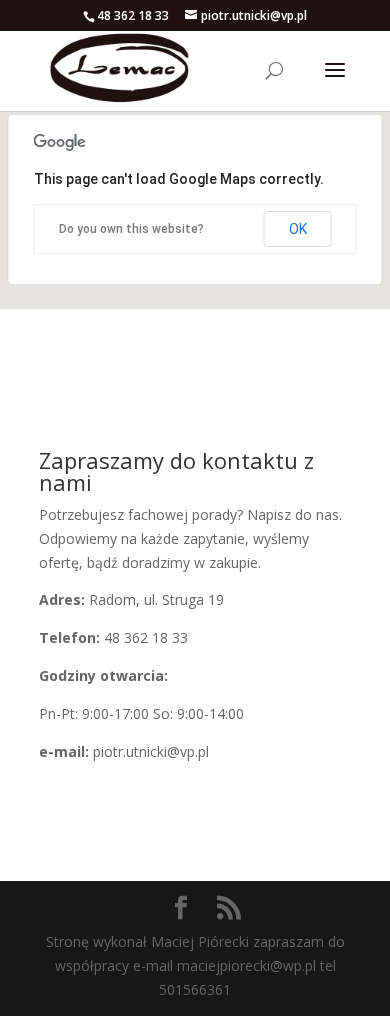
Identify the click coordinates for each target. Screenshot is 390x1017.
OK (298, 229)
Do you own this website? (131, 229)
